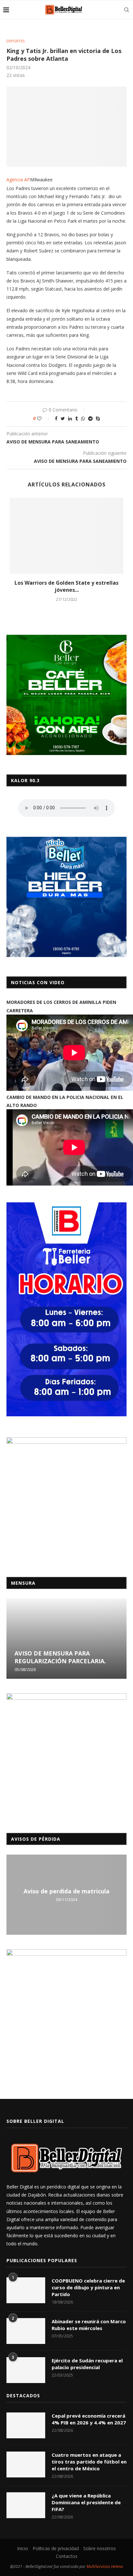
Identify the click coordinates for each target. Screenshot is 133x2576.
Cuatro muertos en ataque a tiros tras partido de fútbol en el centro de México (89, 2462)
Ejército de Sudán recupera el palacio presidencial (87, 2364)
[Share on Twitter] (63, 418)
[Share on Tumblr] (77, 418)
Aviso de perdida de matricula (66, 1891)
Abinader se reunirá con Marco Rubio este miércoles (89, 2325)
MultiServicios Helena (105, 2566)
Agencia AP (18, 180)
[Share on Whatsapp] (83, 418)
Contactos (67, 2556)
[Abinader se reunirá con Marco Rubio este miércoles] (26, 2331)
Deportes (15, 41)
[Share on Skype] (98, 418)
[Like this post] (44, 418)
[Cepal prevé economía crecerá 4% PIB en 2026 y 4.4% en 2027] (26, 2425)
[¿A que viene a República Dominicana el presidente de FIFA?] (26, 2505)
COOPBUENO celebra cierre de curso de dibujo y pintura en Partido (88, 2287)
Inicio (23, 2548)
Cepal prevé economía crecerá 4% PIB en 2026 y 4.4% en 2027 (89, 2419)
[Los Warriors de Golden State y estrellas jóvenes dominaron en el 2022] (66, 536)
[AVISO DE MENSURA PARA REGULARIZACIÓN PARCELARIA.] (66, 1639)
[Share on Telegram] (90, 418)
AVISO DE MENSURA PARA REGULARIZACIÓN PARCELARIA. (60, 1657)
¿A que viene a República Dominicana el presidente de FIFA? (86, 2502)
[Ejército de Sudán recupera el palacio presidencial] (26, 2370)
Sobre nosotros (100, 2548)
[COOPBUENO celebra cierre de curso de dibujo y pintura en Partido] (26, 2290)
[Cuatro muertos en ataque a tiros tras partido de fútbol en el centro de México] (26, 2464)
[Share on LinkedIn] (70, 418)
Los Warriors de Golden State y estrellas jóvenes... (66, 586)
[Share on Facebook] (56, 418)
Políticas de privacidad (56, 2548)
